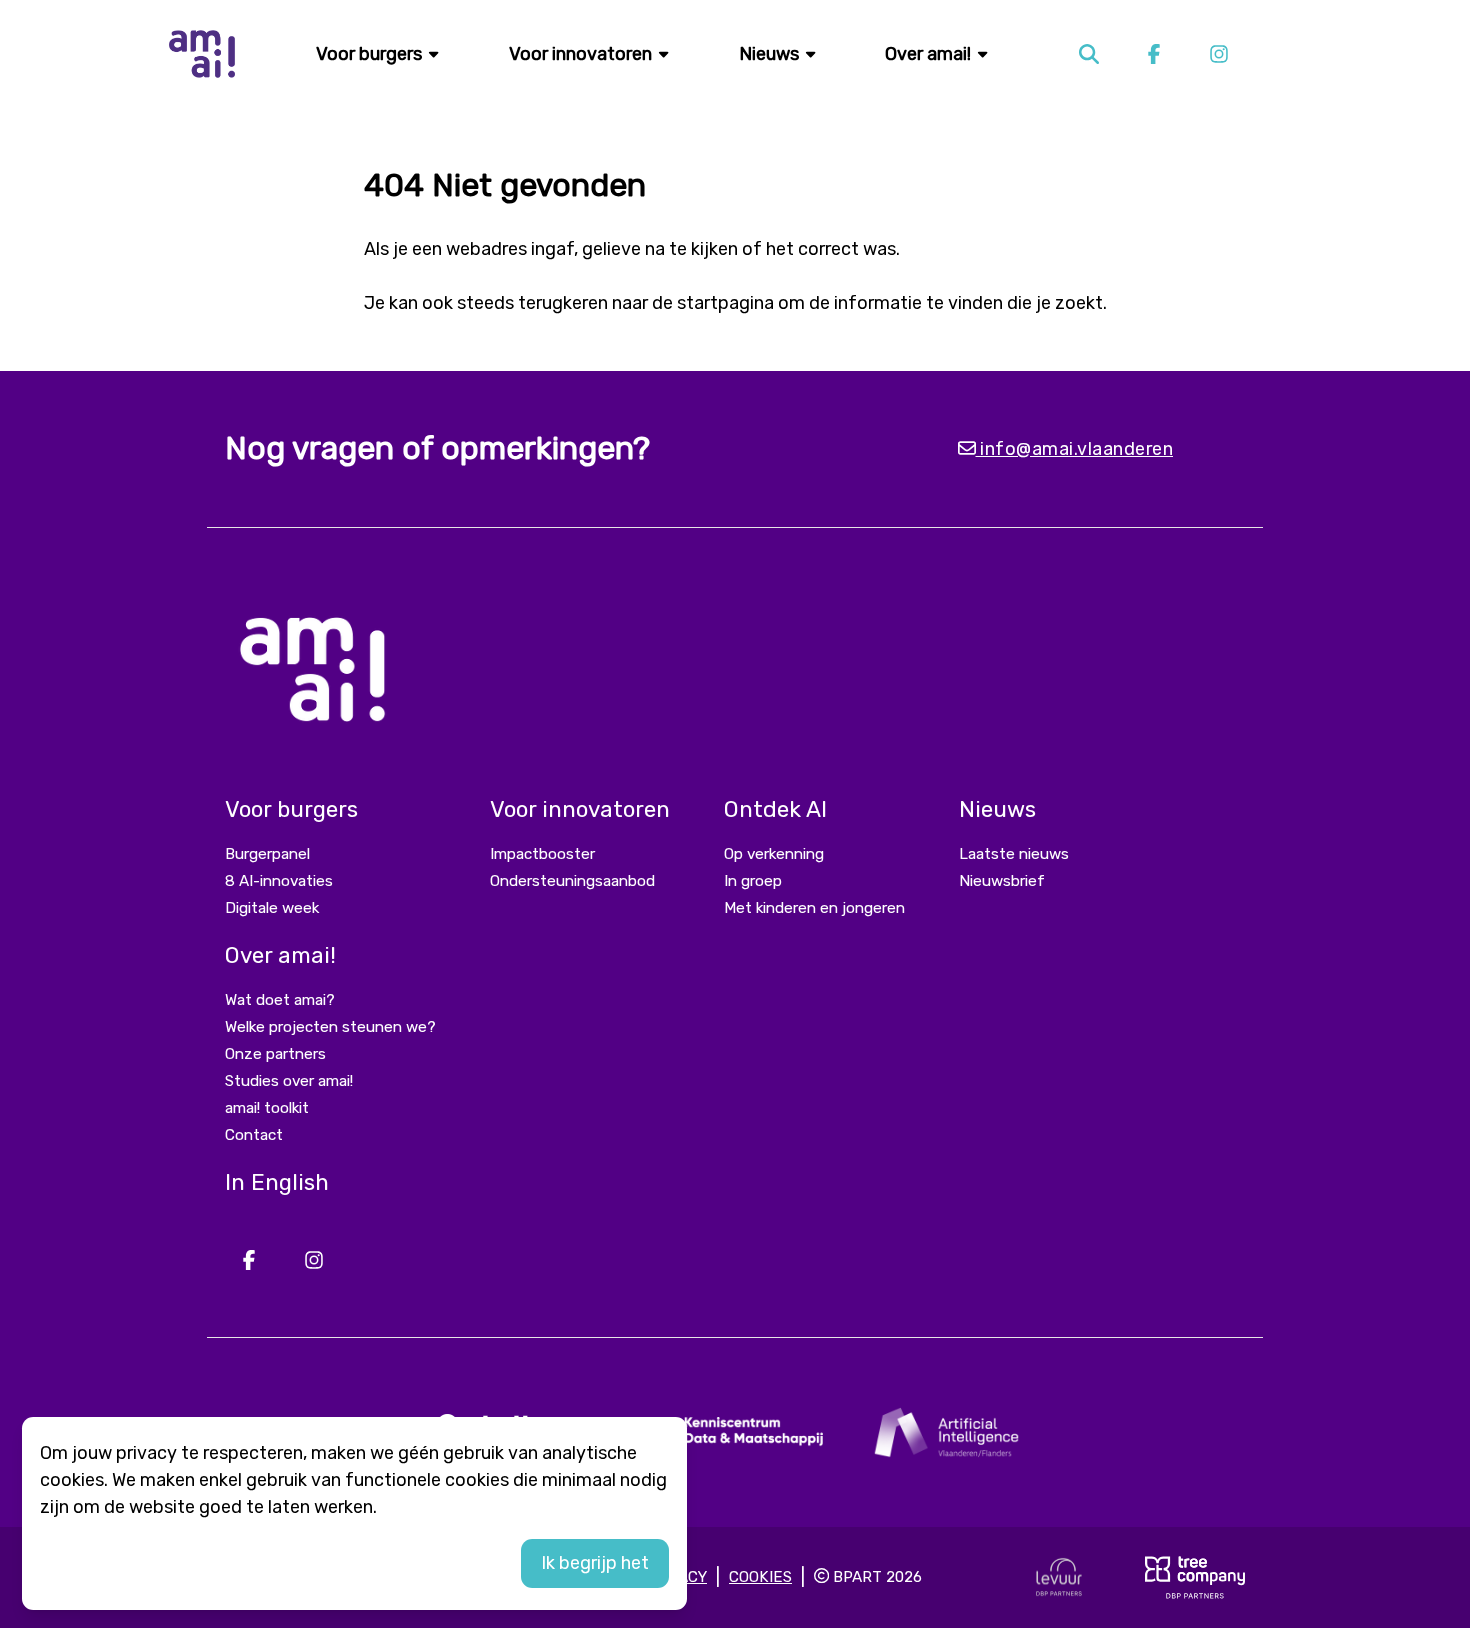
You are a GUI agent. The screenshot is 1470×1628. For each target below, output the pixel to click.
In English (277, 1182)
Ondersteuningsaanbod (572, 881)
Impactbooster (542, 854)
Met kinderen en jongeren (814, 908)
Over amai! (930, 54)
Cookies (760, 1577)
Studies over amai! (289, 1081)
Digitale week (272, 908)
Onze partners (275, 1054)
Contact (254, 1135)
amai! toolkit (267, 1108)
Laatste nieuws (1014, 854)
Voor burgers (371, 54)
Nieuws (771, 54)
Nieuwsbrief (1002, 881)
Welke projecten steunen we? (330, 1027)
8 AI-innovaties (279, 881)
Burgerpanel (267, 854)
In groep (753, 881)
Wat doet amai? (280, 1000)
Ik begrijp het (595, 1563)
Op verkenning (774, 854)
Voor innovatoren (582, 54)
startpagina (725, 303)
